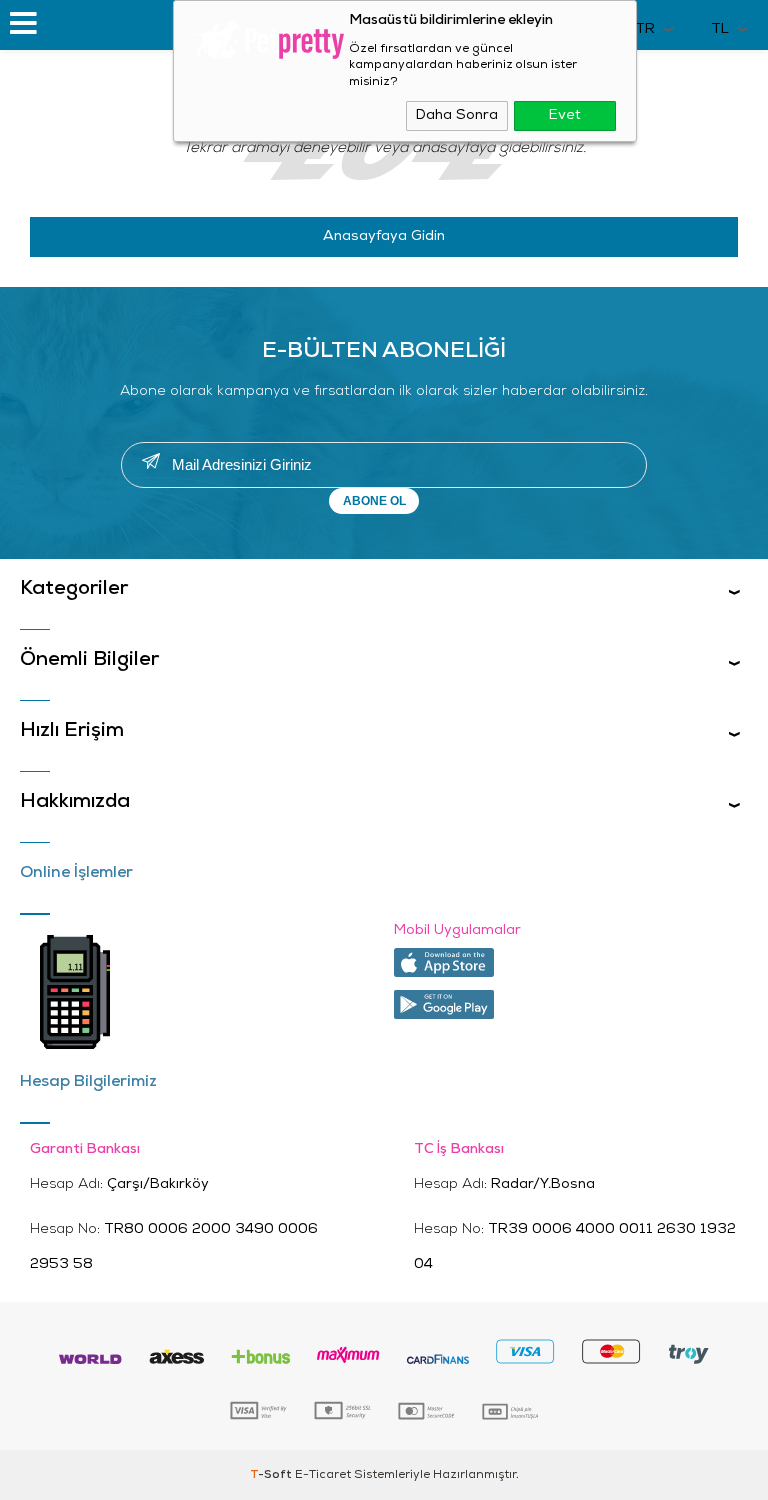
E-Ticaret (323, 1475)
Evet (565, 115)
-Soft (272, 1475)
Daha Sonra (457, 115)
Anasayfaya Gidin (384, 236)
